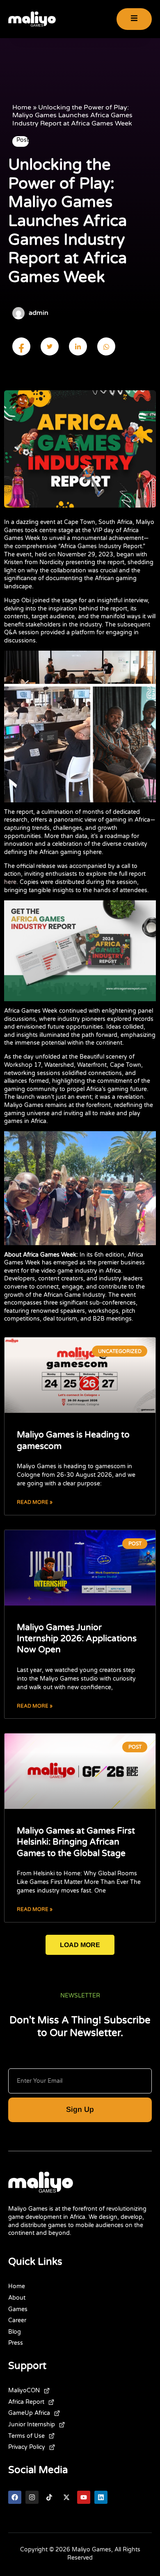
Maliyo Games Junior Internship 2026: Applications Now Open (77, 1639)
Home (22, 107)
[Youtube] (84, 2497)
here (10, 882)
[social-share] (21, 346)
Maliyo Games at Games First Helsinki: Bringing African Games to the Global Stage (76, 1842)
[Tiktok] (49, 2497)
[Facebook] (15, 2497)
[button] (80, 1945)
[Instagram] (32, 2497)
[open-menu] (134, 19)
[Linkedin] (101, 2497)
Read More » (35, 1502)
